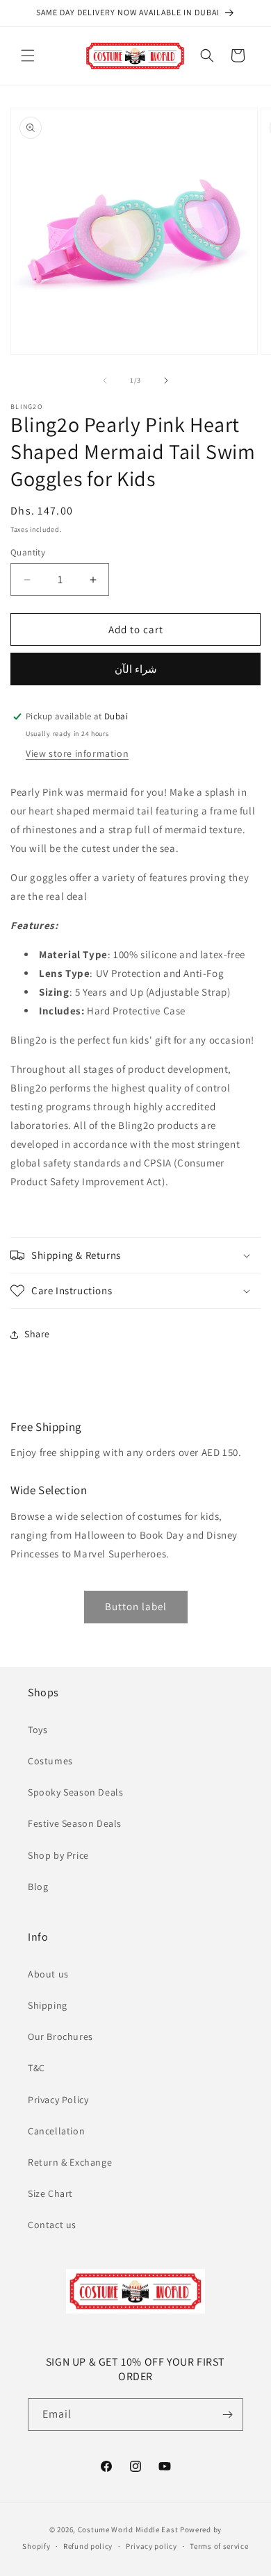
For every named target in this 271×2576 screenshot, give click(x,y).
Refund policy (88, 2546)
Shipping (48, 2005)
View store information (77, 753)
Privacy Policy (58, 2100)
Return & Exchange (70, 2162)
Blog (38, 1887)
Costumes (50, 1761)
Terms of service (219, 2546)
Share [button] (37, 1334)
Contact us (52, 2225)
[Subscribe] (227, 2415)
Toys (38, 1730)
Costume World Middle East (128, 2529)
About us (48, 1974)
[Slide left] (105, 380)
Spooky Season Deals (75, 1792)
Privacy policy (151, 2546)
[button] (28, 56)
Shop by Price (58, 1855)
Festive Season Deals (75, 1823)
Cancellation (56, 2131)
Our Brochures (60, 2036)
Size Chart (50, 2193)
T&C (36, 2068)
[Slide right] (166, 380)
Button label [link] (136, 1606)
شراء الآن (136, 669)
